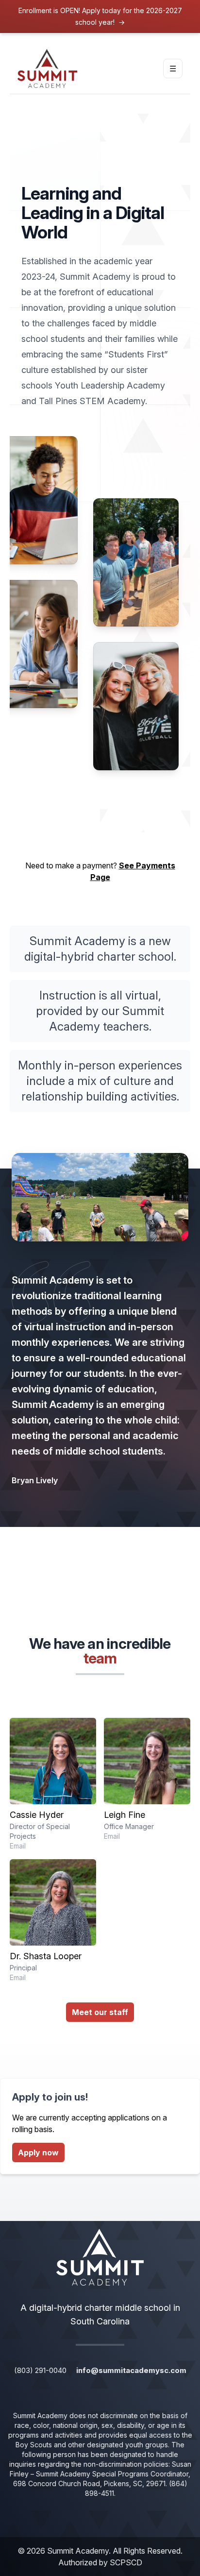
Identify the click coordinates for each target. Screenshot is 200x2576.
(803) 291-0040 (40, 2370)
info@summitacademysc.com (131, 2370)
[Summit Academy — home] (47, 68)
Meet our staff (100, 2012)
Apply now (38, 2152)
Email (18, 1846)
